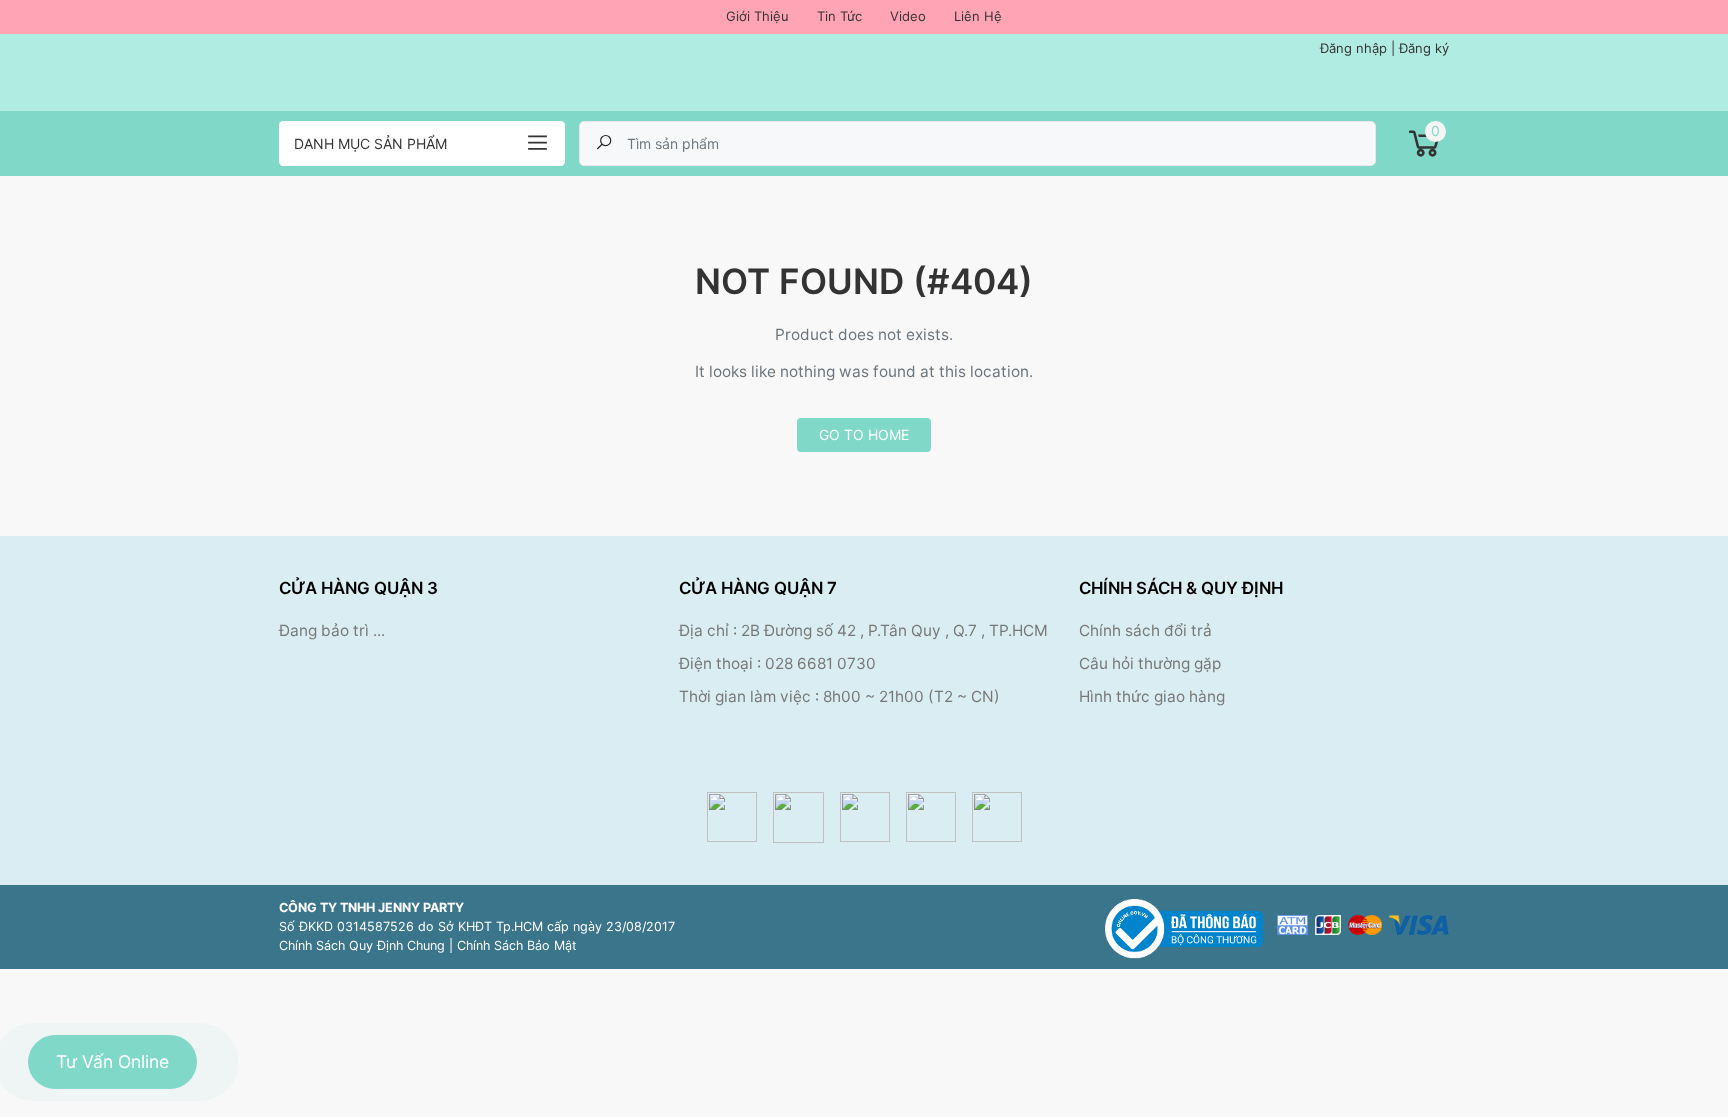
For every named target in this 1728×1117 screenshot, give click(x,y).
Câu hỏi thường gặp (1150, 663)
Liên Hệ (978, 16)
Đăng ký (1424, 48)
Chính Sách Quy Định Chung (362, 945)
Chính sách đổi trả (1145, 630)
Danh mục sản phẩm (370, 143)
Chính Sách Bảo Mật (517, 945)
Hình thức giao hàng (1152, 696)
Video (908, 16)
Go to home (864, 434)
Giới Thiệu (757, 16)
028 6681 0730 (820, 663)
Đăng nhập (1353, 48)
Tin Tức (839, 16)
